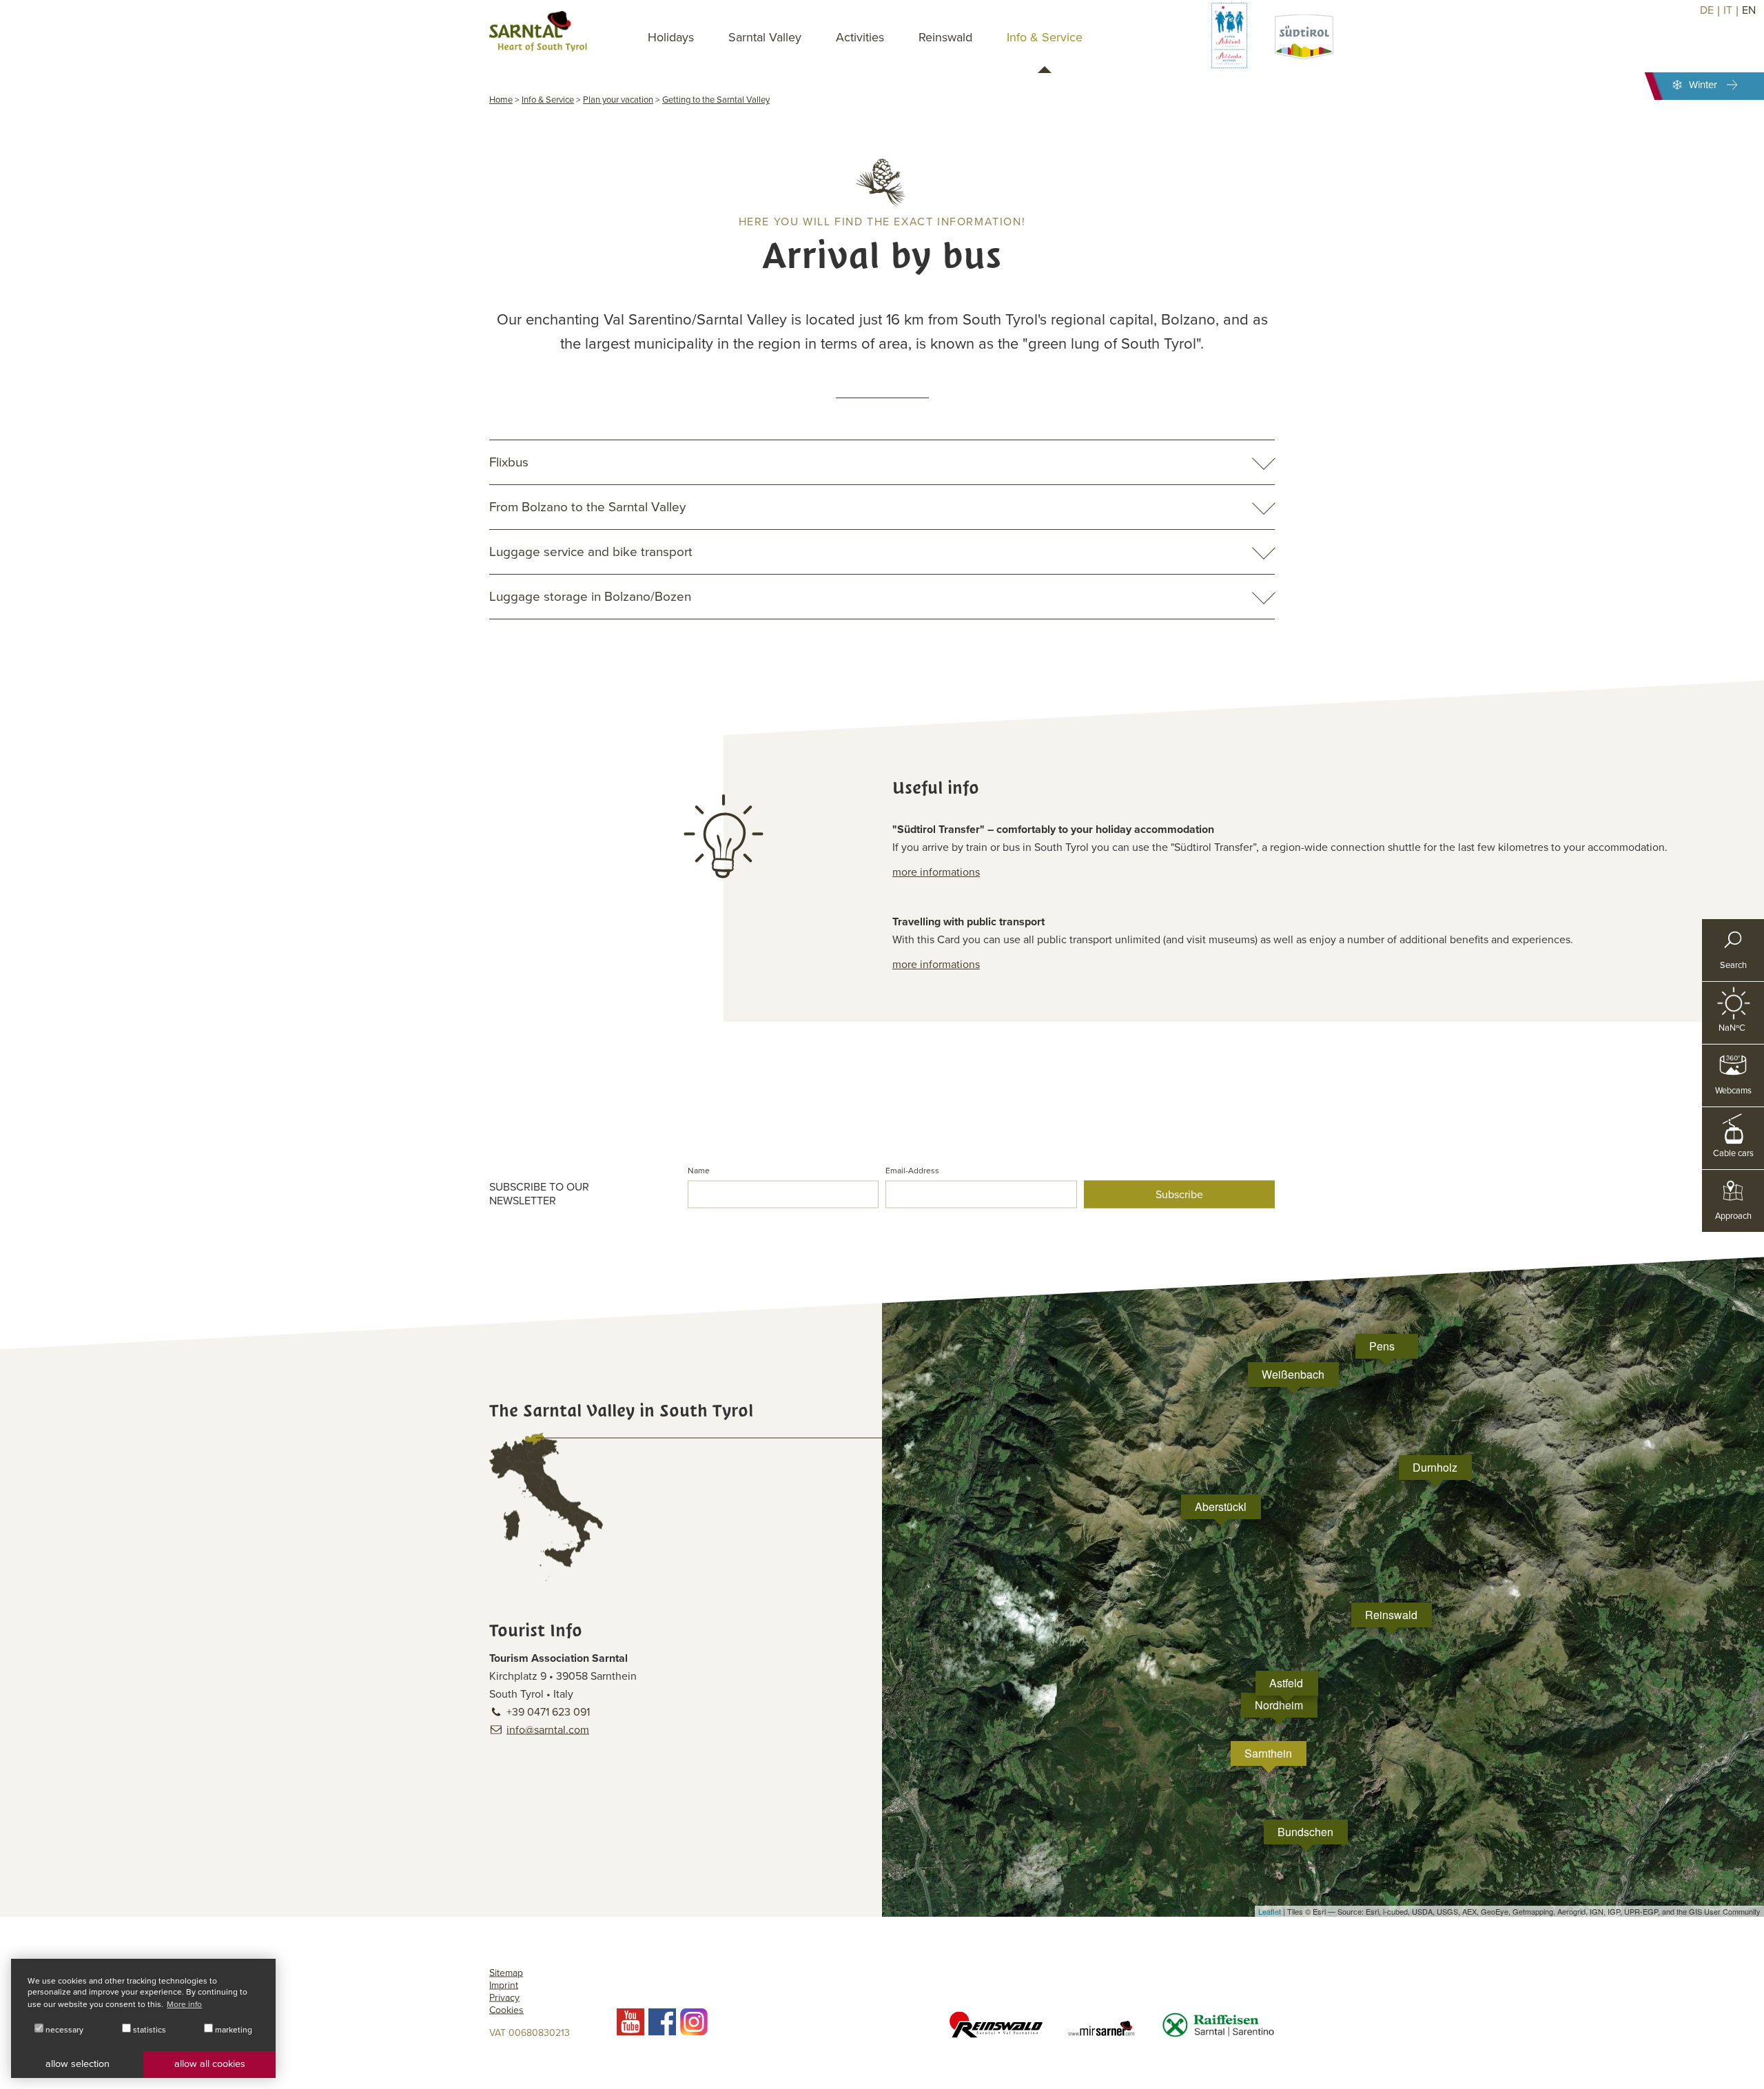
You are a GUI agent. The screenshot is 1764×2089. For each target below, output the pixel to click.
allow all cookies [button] (210, 2064)
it (1728, 10)
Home (501, 100)
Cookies (506, 2010)
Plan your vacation (618, 100)
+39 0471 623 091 (548, 1712)
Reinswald (945, 37)
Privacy (504, 1998)
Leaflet (1270, 1911)
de (1707, 10)
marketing (233, 2030)
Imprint (504, 1985)
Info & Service (548, 100)
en (1749, 10)
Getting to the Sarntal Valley (716, 100)
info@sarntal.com (548, 1730)
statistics (148, 2030)
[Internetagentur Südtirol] (1748, 2073)
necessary (63, 2030)
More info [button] (184, 2004)
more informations (936, 872)
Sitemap (506, 1973)
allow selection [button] (78, 2064)
